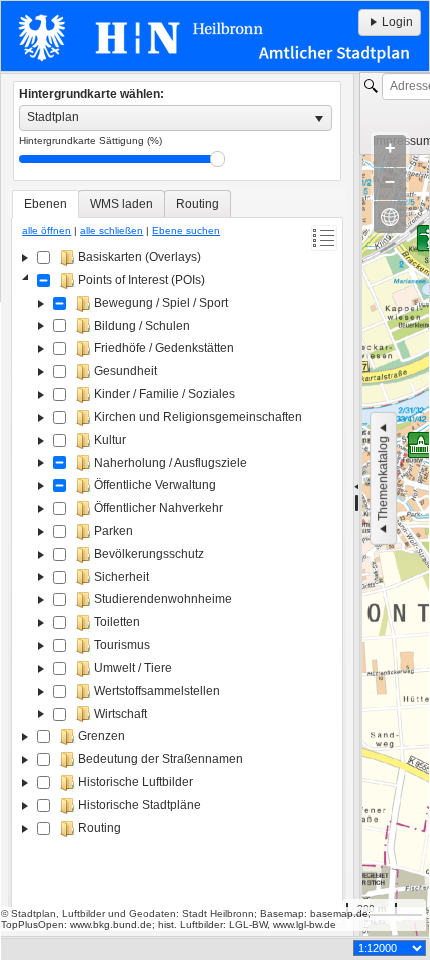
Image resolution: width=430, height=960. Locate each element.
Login (397, 22)
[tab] (45, 204)
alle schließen (111, 230)
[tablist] (177, 557)
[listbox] (175, 118)
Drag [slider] (217, 159)
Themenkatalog (383, 478)
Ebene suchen (186, 230)
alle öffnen (46, 230)
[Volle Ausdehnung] (390, 217)
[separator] (356, 505)
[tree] (177, 582)
